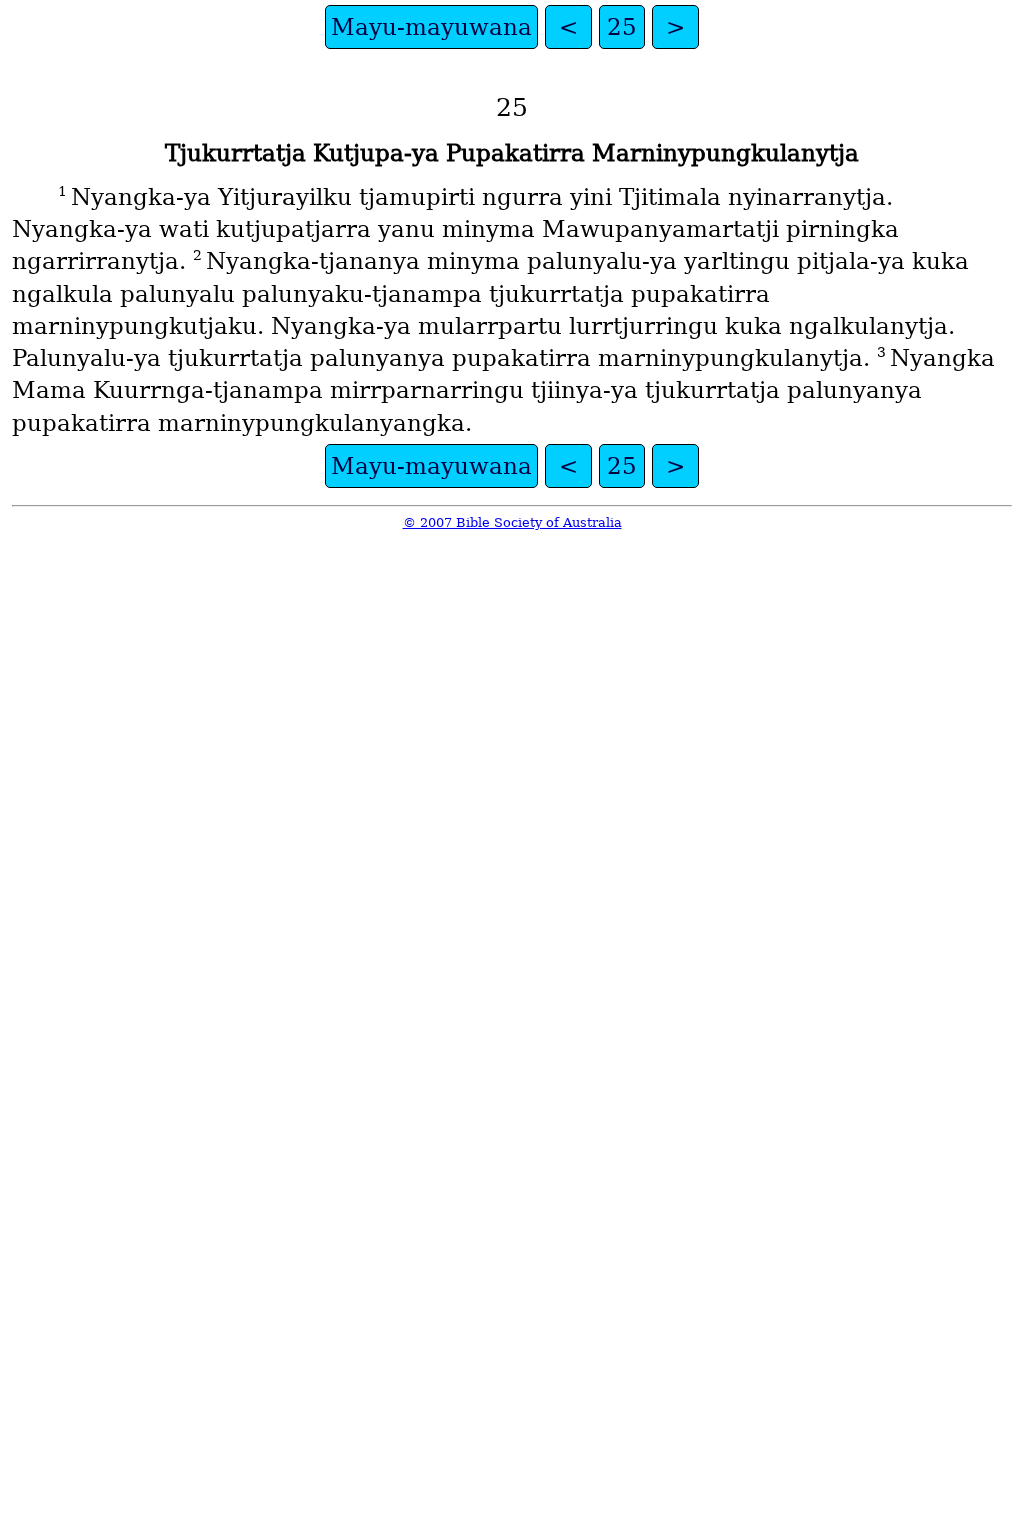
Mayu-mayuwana (431, 27)
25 (622, 27)
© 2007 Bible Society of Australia (512, 522)
